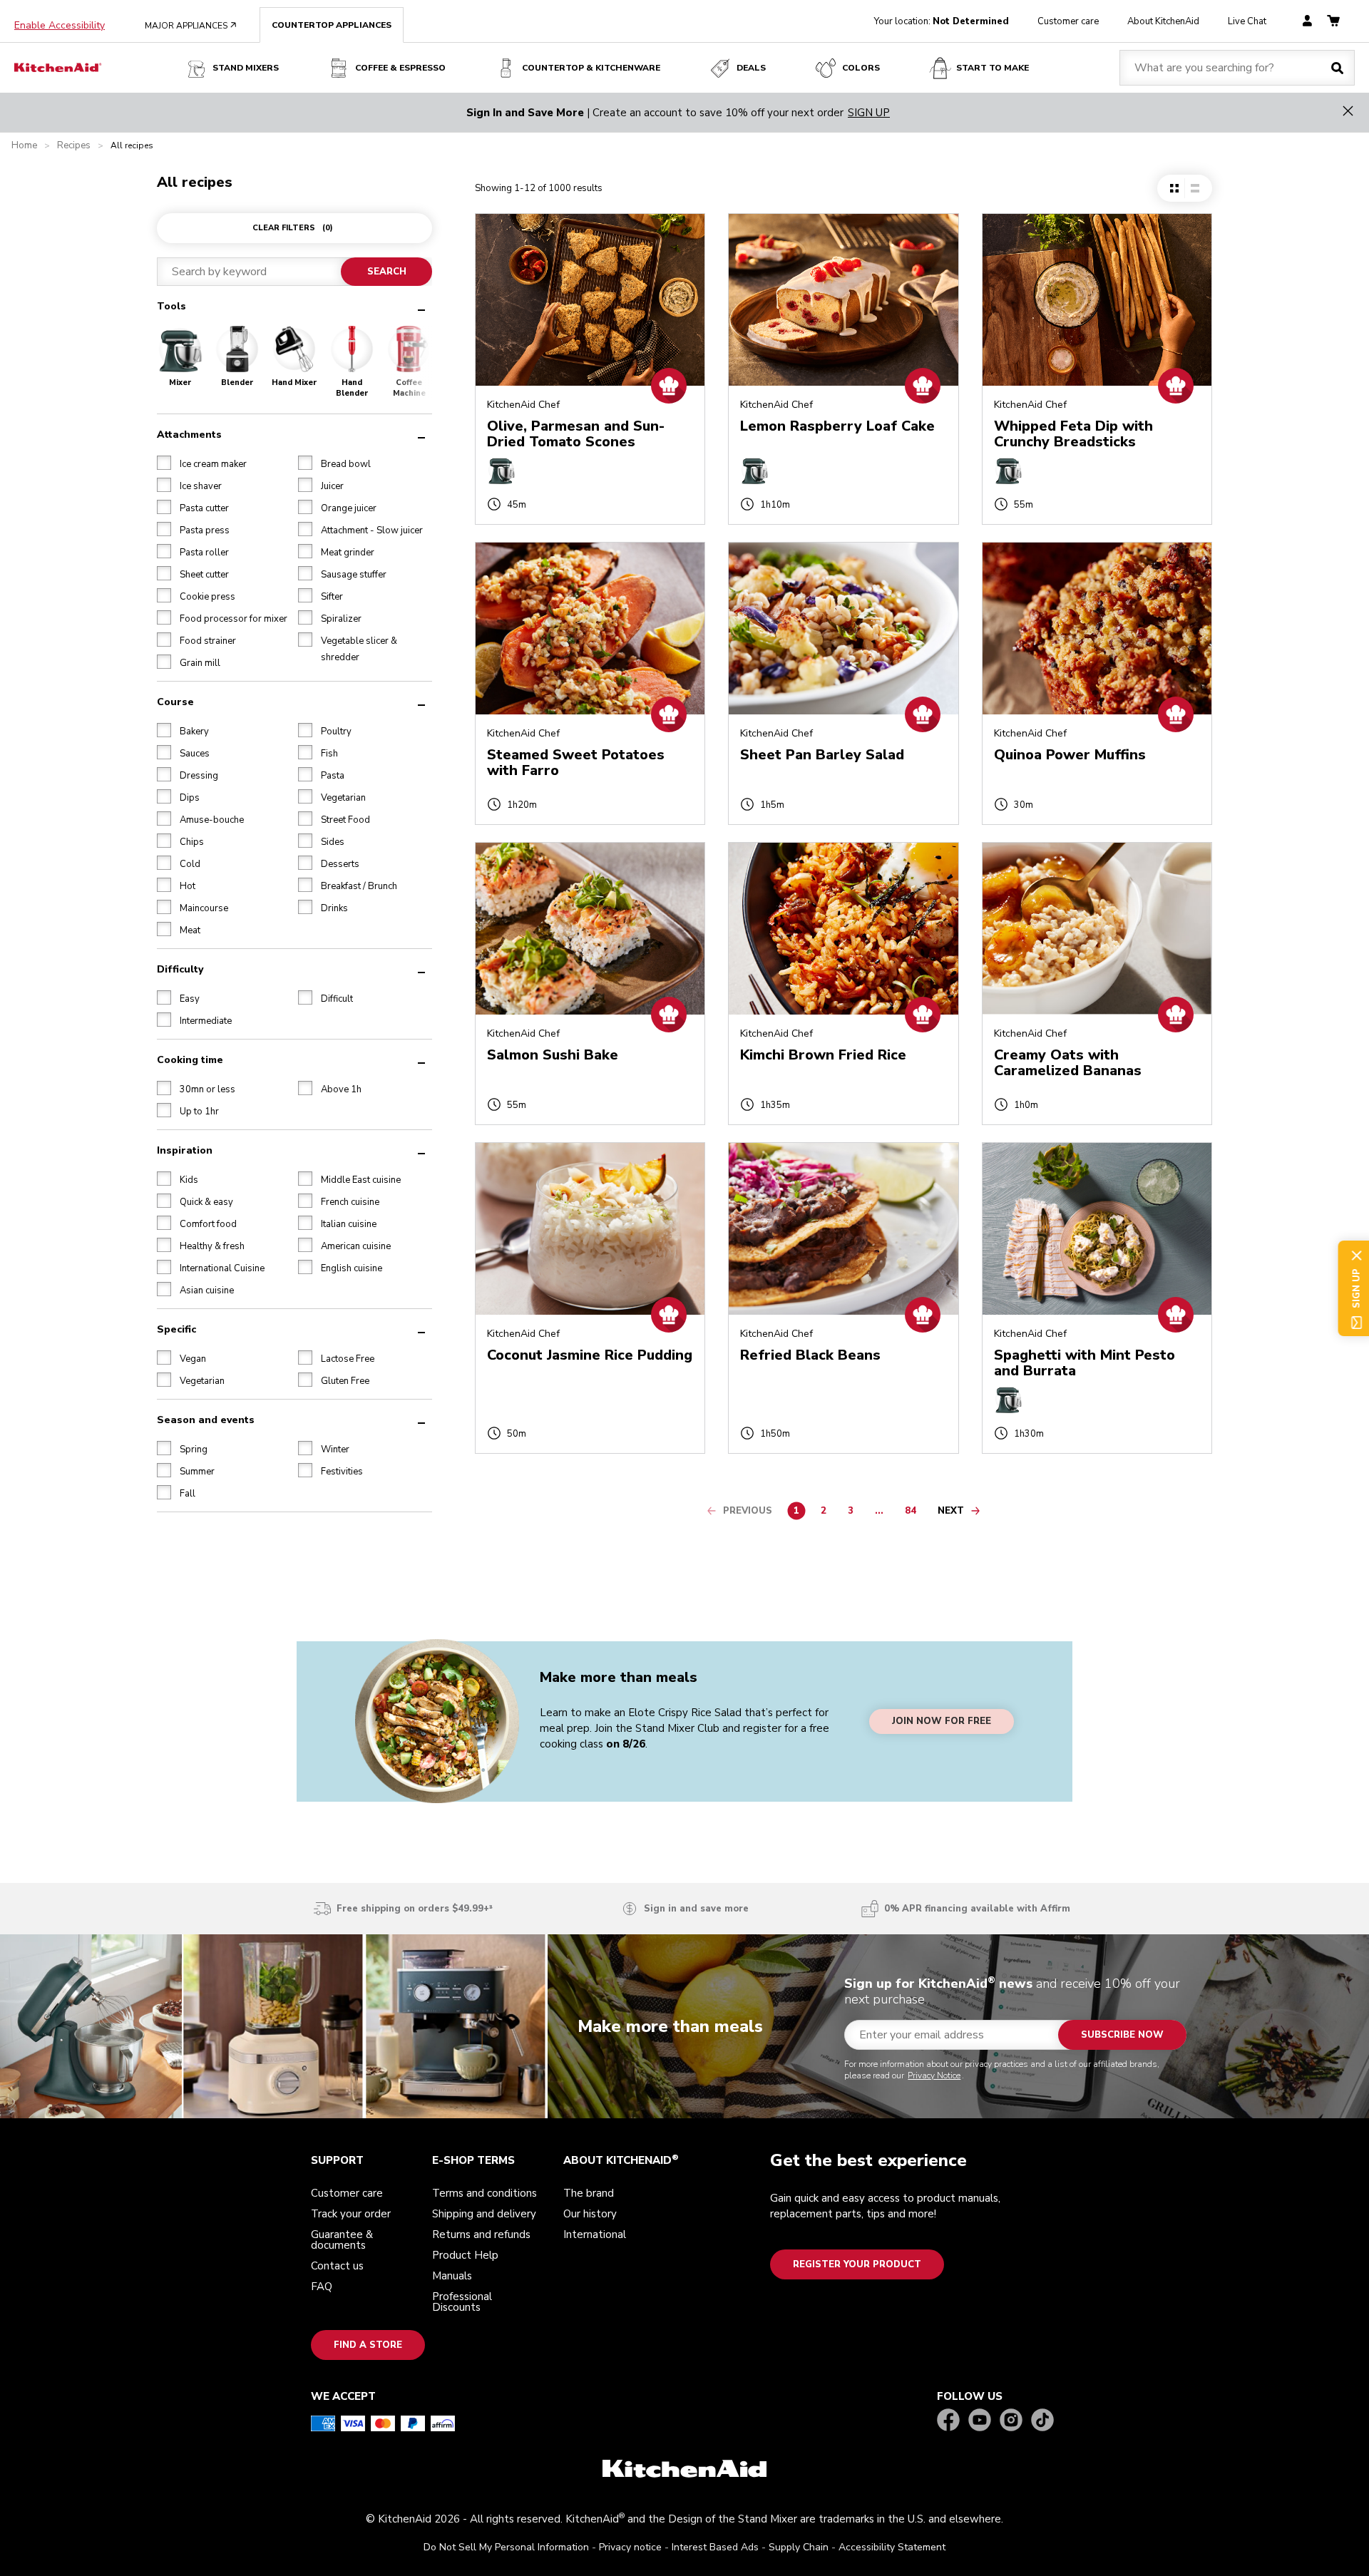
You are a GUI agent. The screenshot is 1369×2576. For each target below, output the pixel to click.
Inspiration (185, 1150)
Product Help (465, 2255)
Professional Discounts (462, 2302)
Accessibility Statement (892, 2547)
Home (24, 146)
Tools (171, 306)
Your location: (942, 21)
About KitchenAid (1163, 21)
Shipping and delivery (484, 2214)
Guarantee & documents (342, 2240)
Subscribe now (1122, 2035)
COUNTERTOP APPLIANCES (332, 25)
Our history (590, 2214)
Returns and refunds (481, 2234)
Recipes (74, 146)
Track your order (351, 2214)
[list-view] (1195, 188)
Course (175, 701)
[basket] (1333, 22)
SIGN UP (869, 113)
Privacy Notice (934, 2075)
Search (386, 272)
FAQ (322, 2287)
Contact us (337, 2266)
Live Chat (1247, 21)
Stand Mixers (246, 68)
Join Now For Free (942, 1722)
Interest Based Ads (715, 2547)
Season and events (206, 1419)
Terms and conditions (484, 2193)
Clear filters (293, 228)
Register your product (857, 2264)
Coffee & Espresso (400, 68)
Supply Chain (799, 2547)
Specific (176, 1329)
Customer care (1068, 21)
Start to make (993, 68)
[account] (1307, 22)
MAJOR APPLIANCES (191, 26)
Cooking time (190, 1059)
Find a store (368, 2345)
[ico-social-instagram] (1011, 2421)
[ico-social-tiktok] (1042, 2421)
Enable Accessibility (60, 26)
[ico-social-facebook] (948, 2421)
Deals (751, 68)
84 (914, 1513)
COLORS (861, 68)
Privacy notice (630, 2547)
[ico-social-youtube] (980, 2421)
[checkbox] (164, 462)
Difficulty (180, 969)
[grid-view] (1174, 188)
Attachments (189, 434)
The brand (589, 2193)
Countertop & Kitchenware (591, 68)
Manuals (452, 2276)
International (595, 2234)
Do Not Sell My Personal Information (506, 2547)
